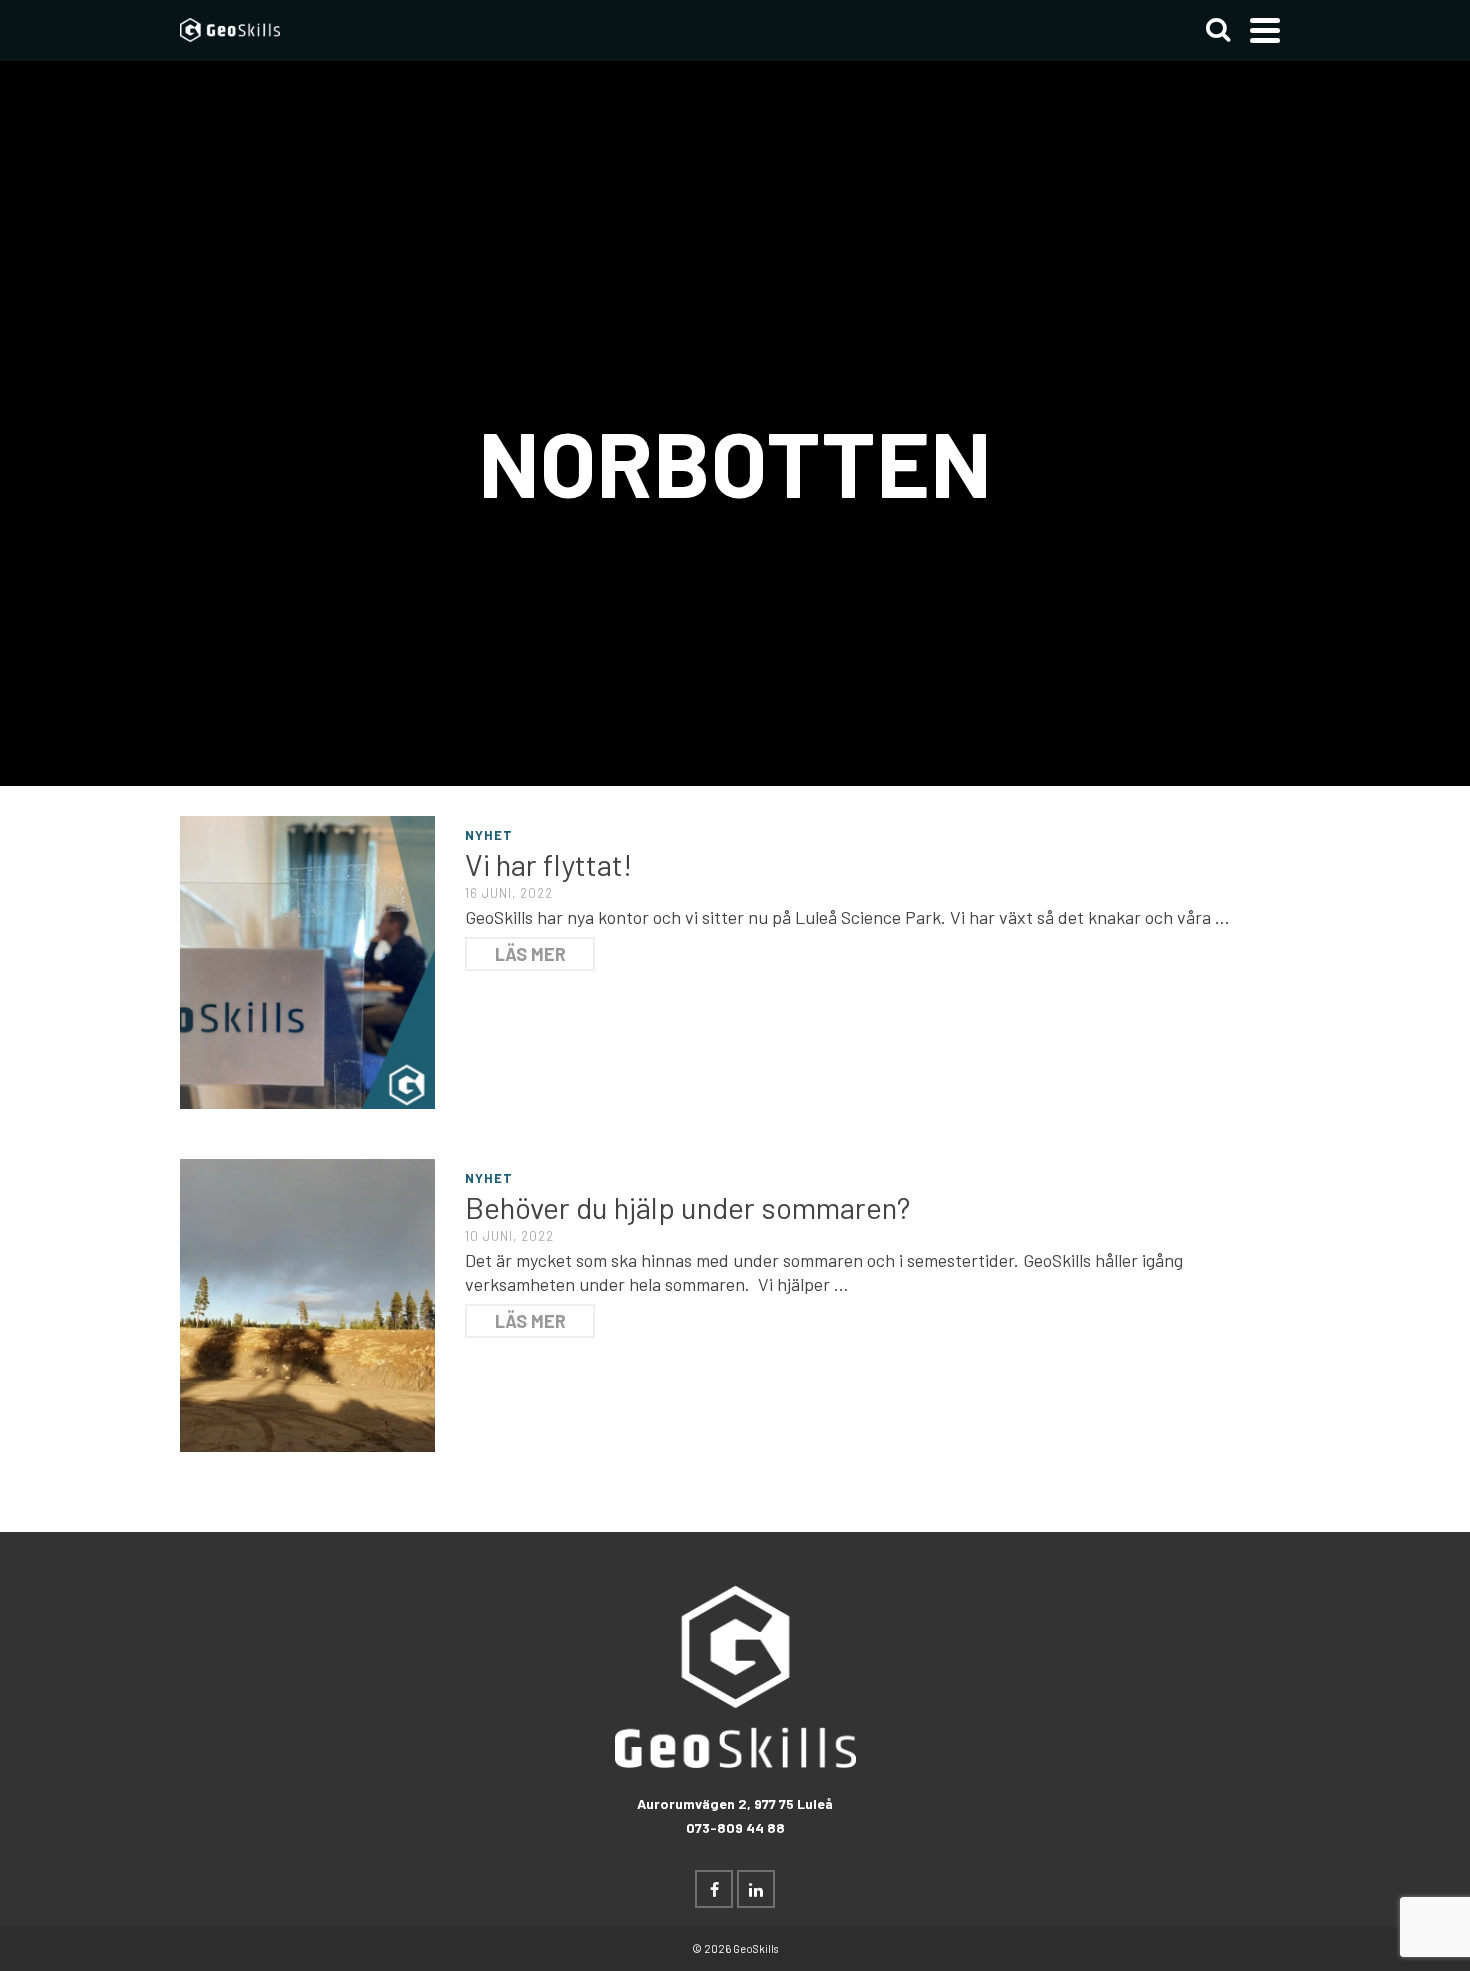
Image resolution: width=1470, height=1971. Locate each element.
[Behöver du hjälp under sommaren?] (307, 1303)
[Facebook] (714, 1889)
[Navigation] (1265, 30)
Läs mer (530, 954)
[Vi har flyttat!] (307, 960)
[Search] (1218, 30)
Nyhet (489, 835)
